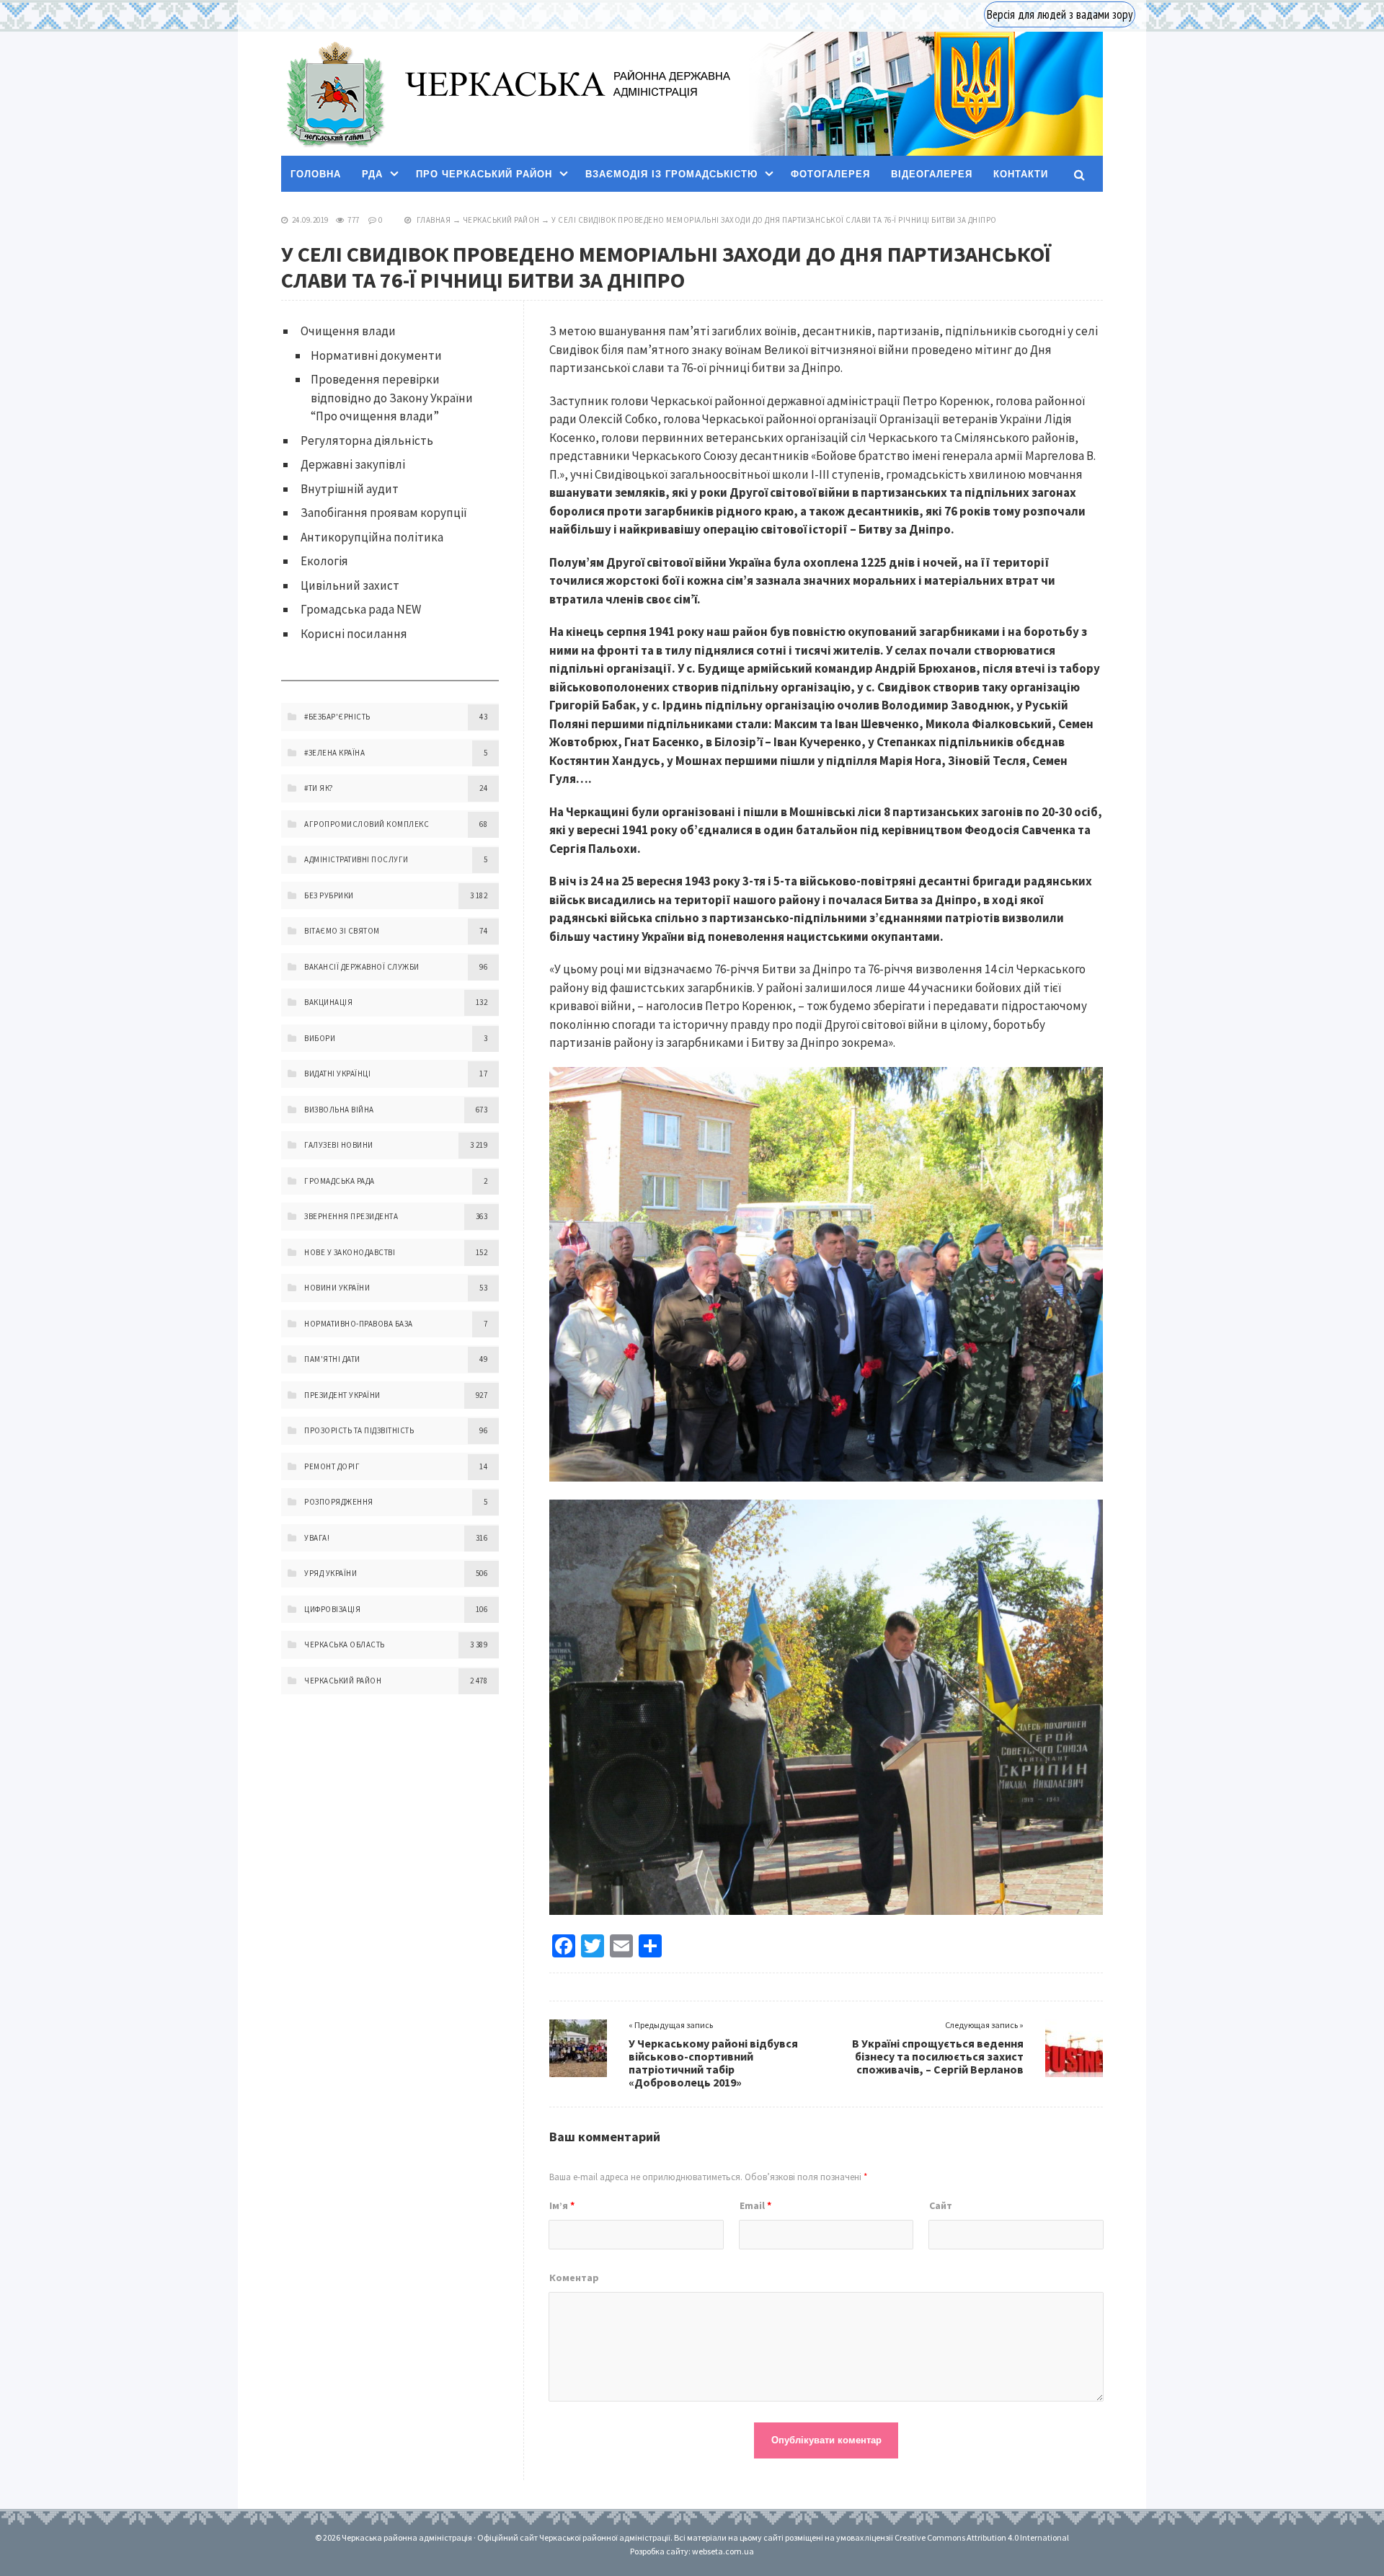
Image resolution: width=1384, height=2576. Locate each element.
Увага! (317, 1538)
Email (755, 2205)
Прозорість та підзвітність (359, 1430)
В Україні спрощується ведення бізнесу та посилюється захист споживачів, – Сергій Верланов (938, 2056)
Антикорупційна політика (372, 537)
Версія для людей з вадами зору (1060, 14)
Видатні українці (337, 1074)
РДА (372, 174)
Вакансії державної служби (362, 967)
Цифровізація (332, 1609)
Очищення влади (348, 331)
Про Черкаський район (484, 174)
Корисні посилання (354, 634)
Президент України (342, 1395)
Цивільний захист (350, 585)
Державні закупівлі (353, 464)
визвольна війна (339, 1110)
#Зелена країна (334, 753)
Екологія (324, 561)
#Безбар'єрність (337, 717)
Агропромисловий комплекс (367, 824)
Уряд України (331, 1573)
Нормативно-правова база (359, 1324)
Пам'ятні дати (332, 1359)
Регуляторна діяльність (367, 441)
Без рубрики (329, 895)
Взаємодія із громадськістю (671, 174)
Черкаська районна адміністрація (334, 94)
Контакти (1021, 174)
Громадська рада (340, 1181)
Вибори (320, 1038)
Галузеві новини (339, 1145)
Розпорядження (339, 1502)
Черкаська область (345, 1645)
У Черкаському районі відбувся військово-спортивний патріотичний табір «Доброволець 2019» (713, 2063)
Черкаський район (501, 220)
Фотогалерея (830, 174)
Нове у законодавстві (350, 1252)
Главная (434, 220)
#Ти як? (319, 788)
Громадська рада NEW (361, 609)
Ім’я (562, 2205)
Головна (316, 174)
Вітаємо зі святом (342, 931)
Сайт (941, 2205)
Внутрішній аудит (350, 489)
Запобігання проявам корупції (384, 513)
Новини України (337, 1288)
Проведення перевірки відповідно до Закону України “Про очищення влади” (392, 398)
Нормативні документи (376, 355)
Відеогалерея (932, 174)
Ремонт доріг (332, 1466)
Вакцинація (328, 1002)
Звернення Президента (351, 1216)
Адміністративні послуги (356, 859)
